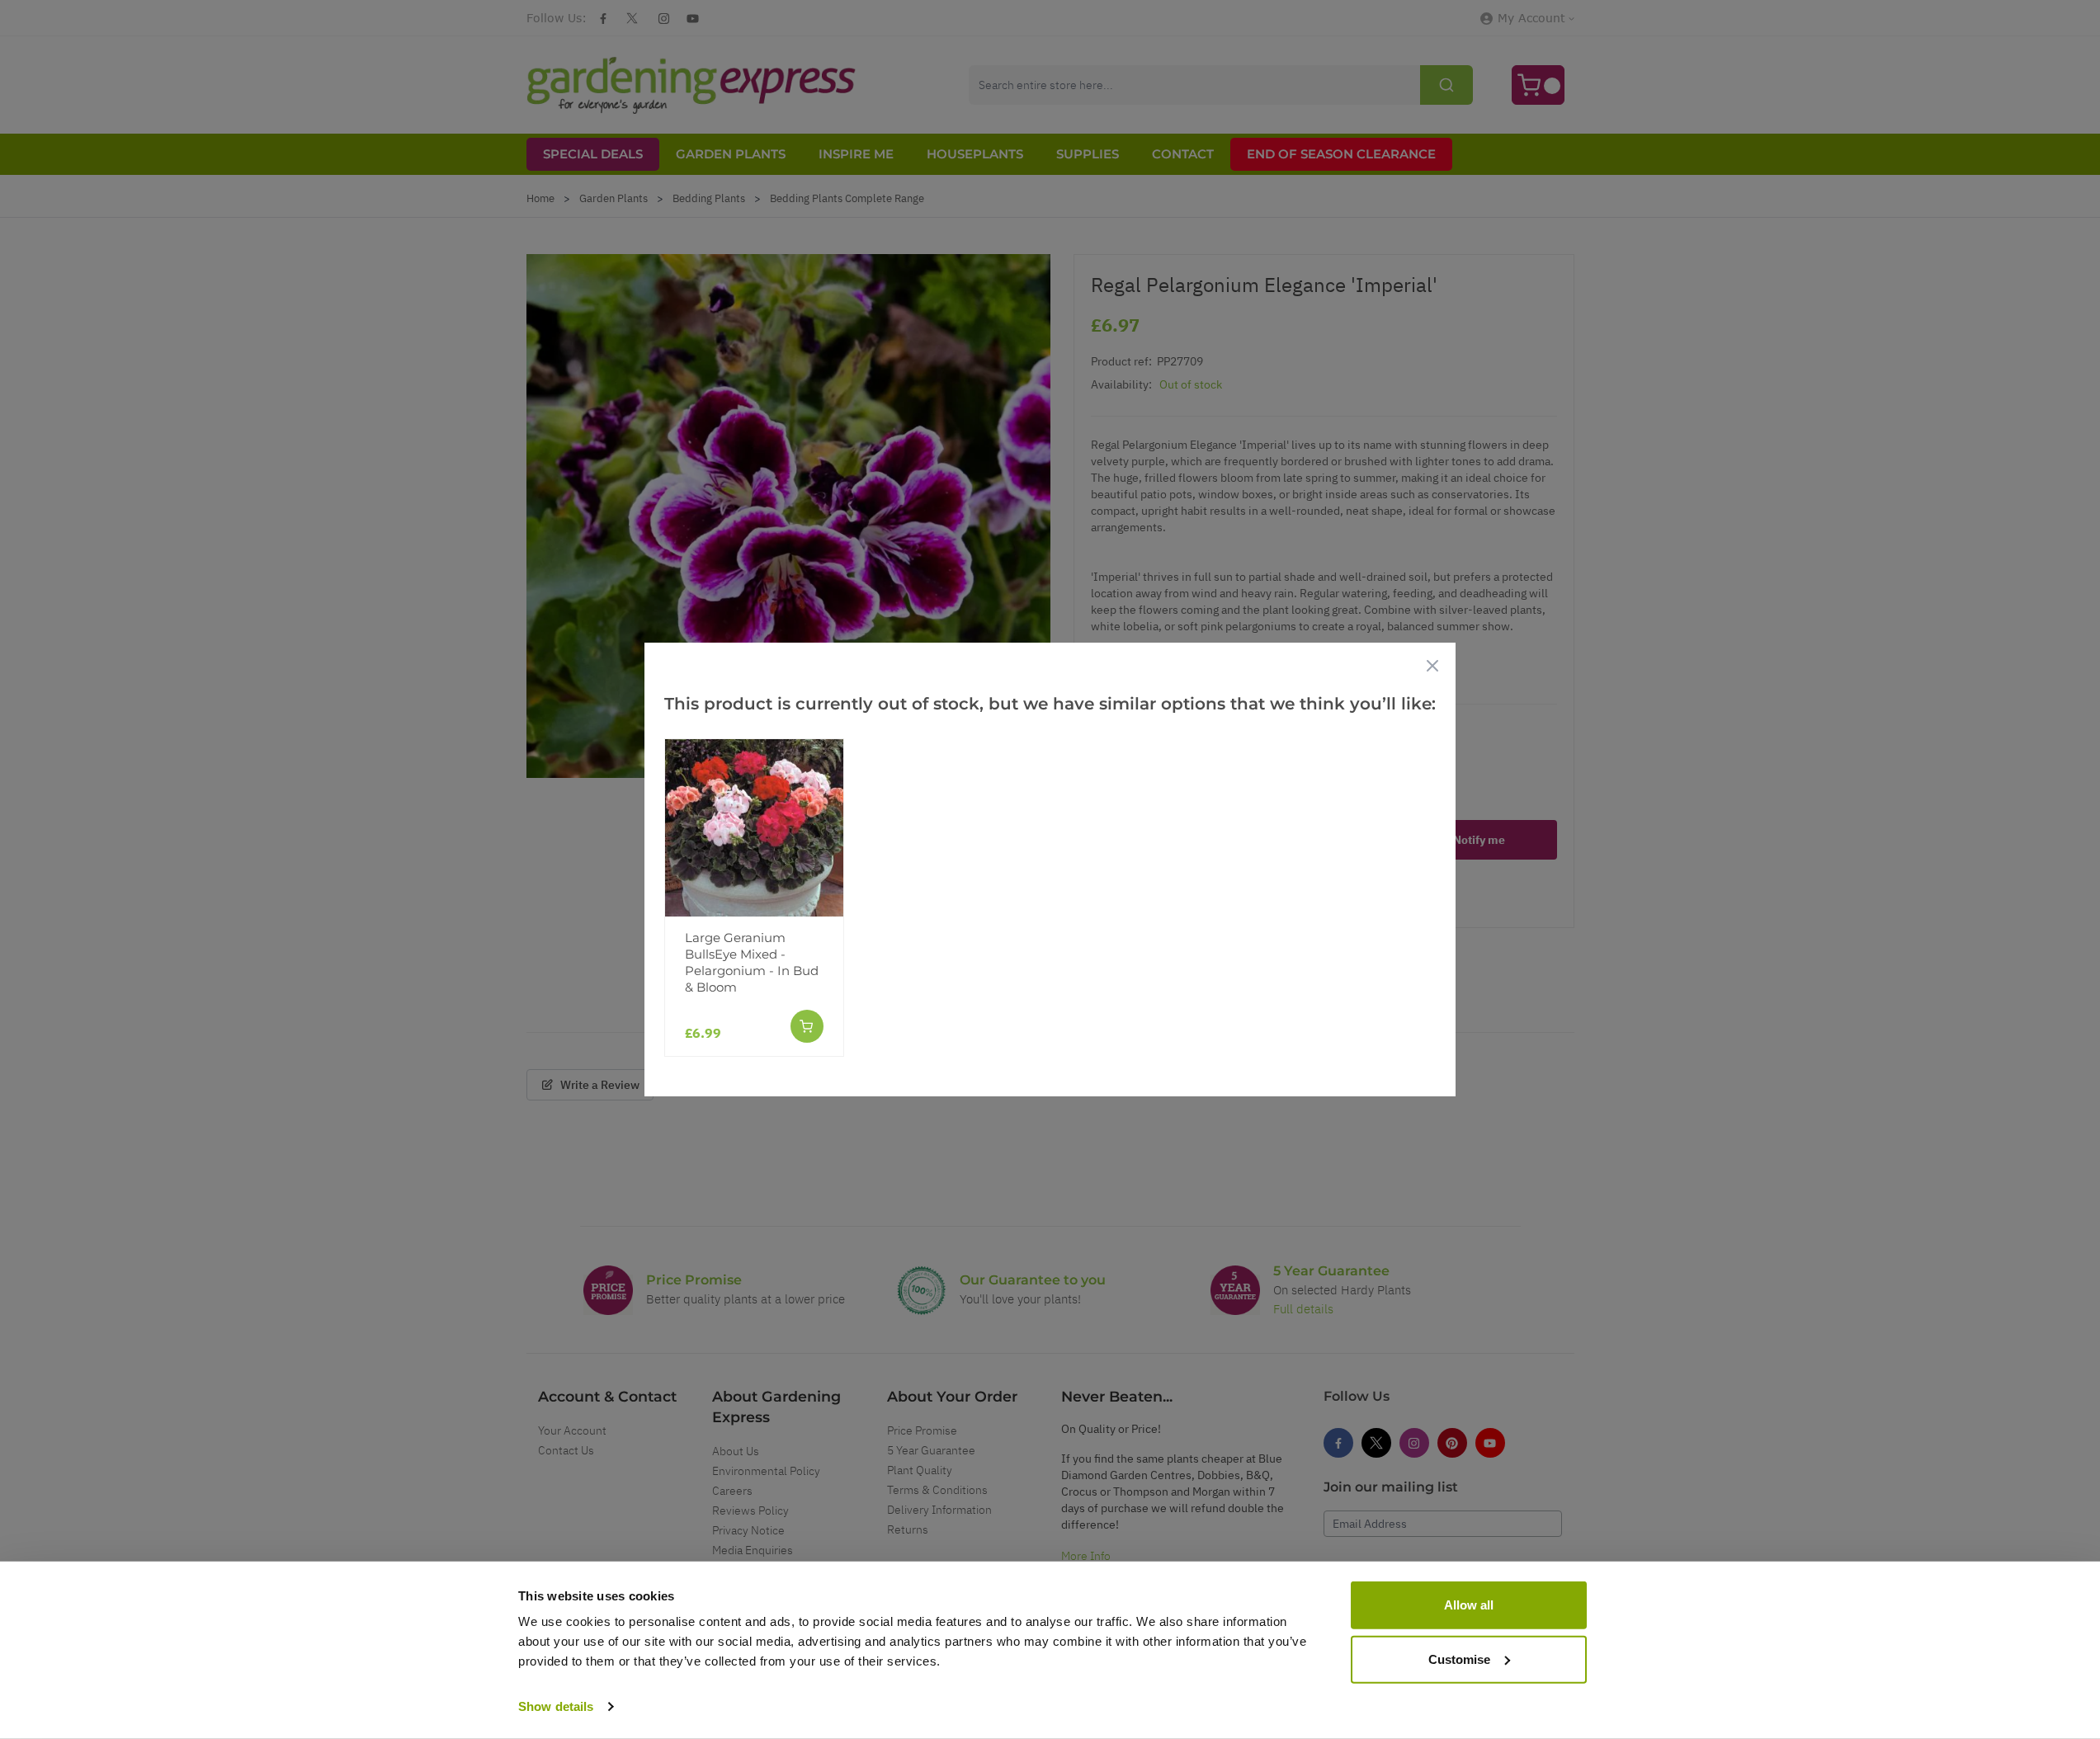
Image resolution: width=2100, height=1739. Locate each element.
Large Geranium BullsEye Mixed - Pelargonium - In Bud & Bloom (752, 962)
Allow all (1469, 1605)
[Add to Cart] (807, 1026)
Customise (1459, 1659)
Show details (556, 1706)
